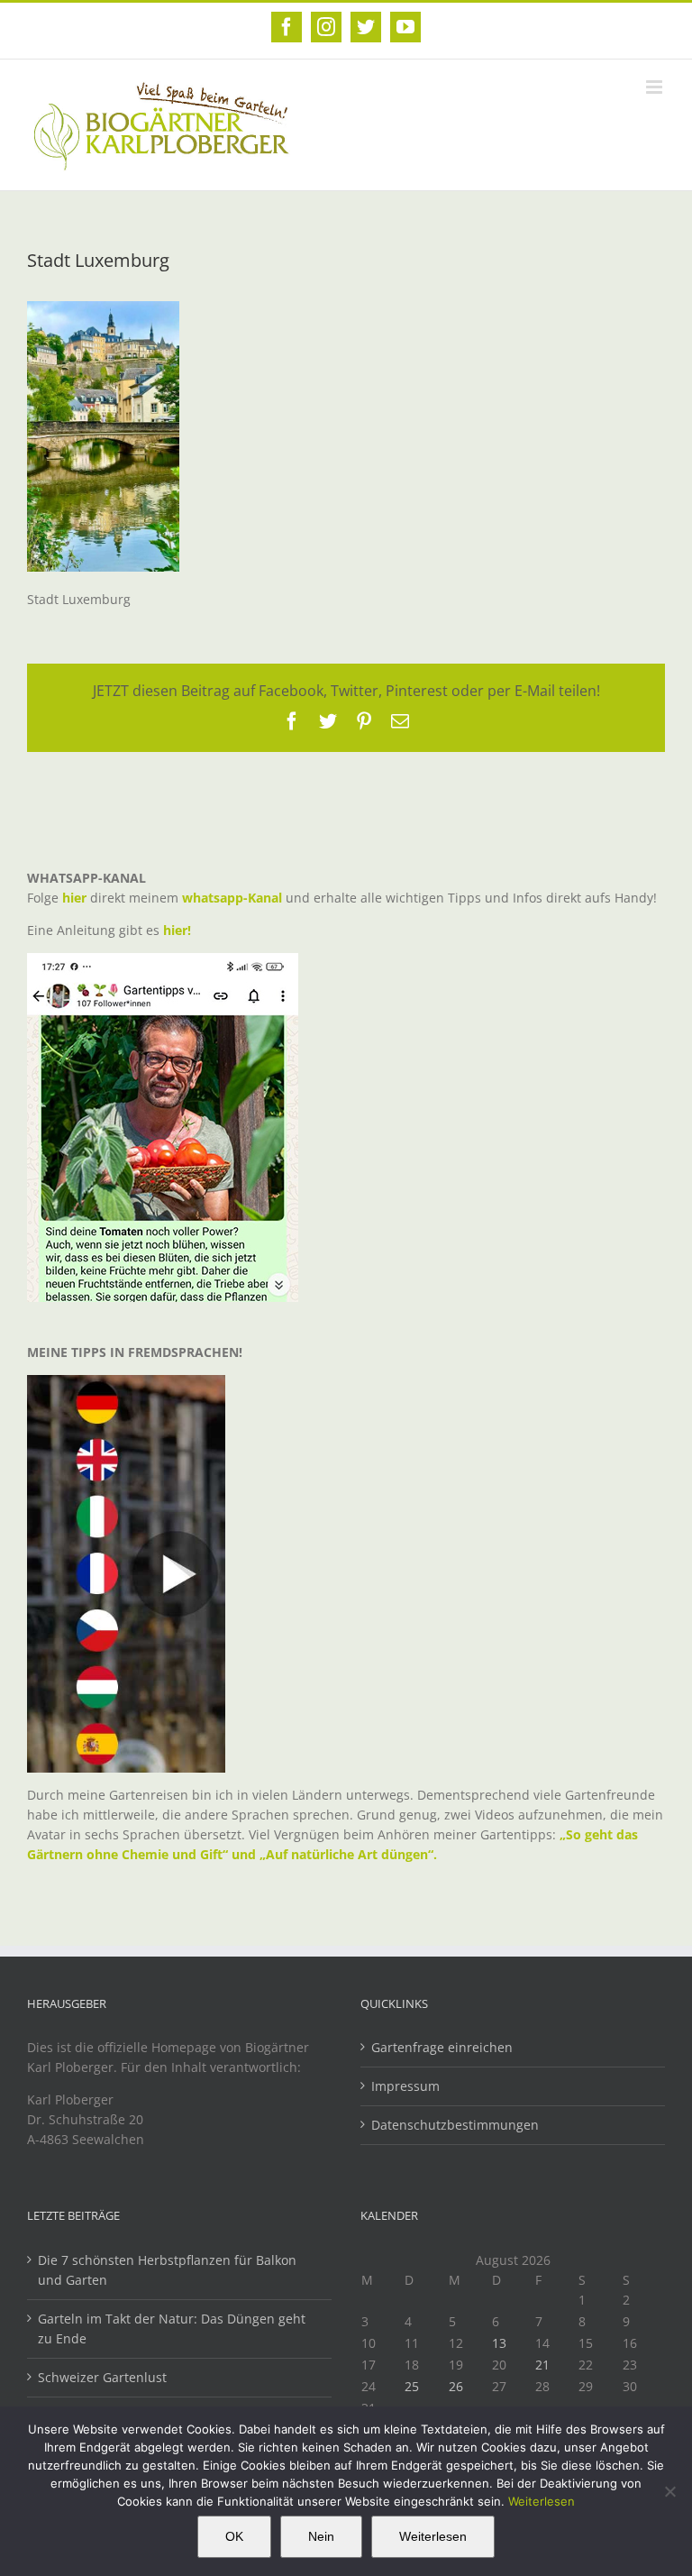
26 (456, 2386)
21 (542, 2365)
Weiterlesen (542, 2501)
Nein (321, 2536)
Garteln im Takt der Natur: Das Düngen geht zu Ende (172, 2328)
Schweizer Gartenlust (102, 2377)
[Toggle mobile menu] (656, 87)
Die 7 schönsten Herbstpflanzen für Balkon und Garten (167, 2270)
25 (412, 2386)
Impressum (405, 2086)
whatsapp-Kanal (232, 898)
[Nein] (669, 2491)
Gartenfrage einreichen (442, 2047)
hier (74, 898)
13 (499, 2343)
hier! (179, 930)
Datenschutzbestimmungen (455, 2125)
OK (234, 2536)
